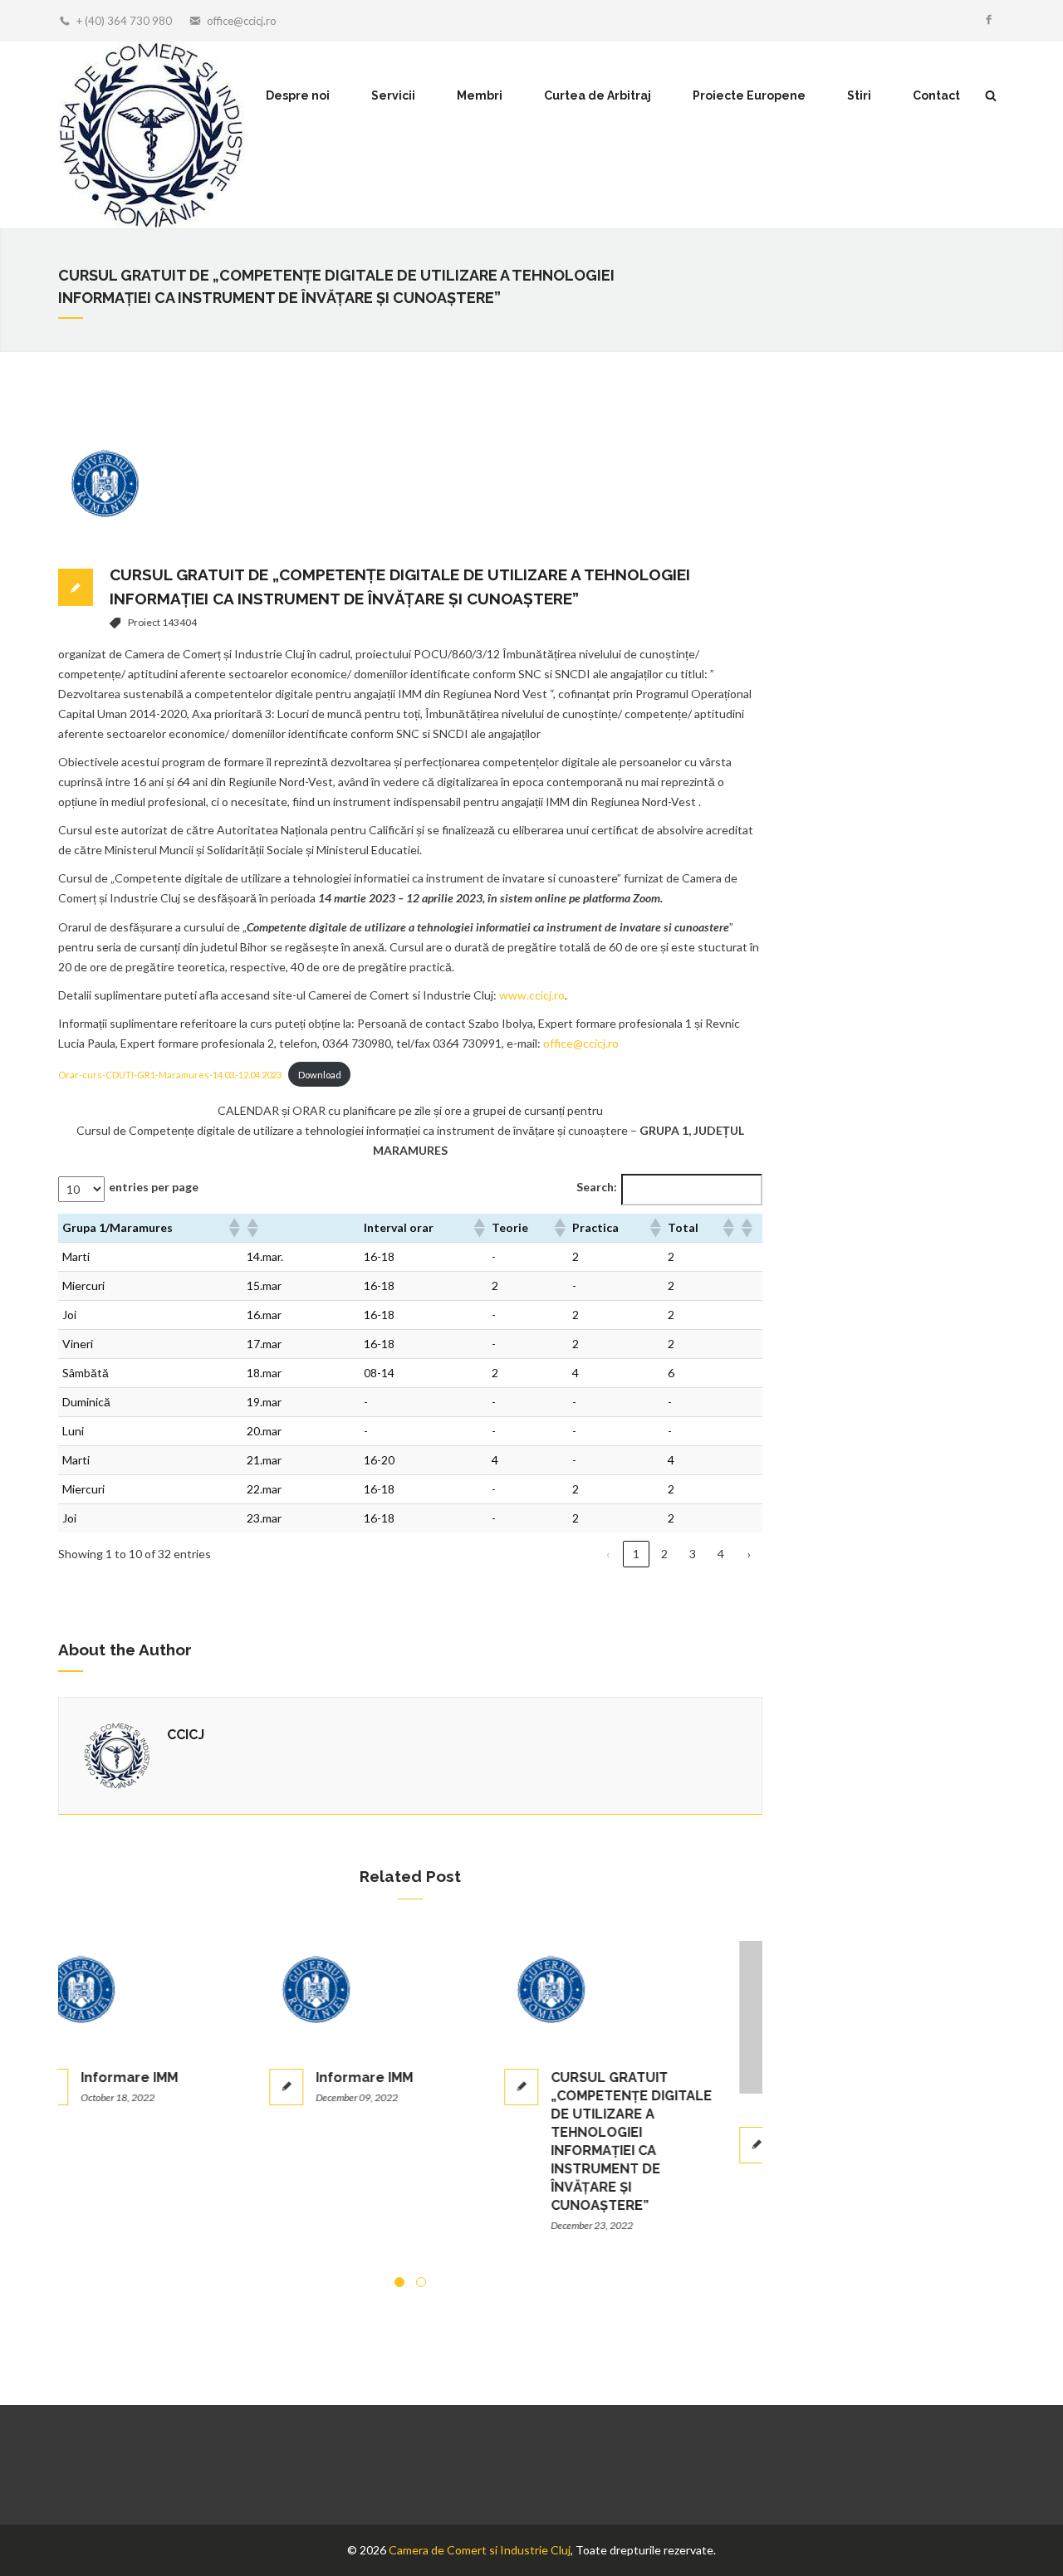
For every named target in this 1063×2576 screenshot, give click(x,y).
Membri (480, 95)
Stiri (859, 95)
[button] (233, 1228)
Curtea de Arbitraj (598, 95)
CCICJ (186, 1735)
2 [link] (664, 1554)
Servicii (393, 95)
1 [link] (636, 1554)
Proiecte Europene (749, 95)
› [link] (749, 1554)
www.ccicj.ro (532, 995)
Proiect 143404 (162, 622)
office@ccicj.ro (242, 21)
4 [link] (721, 1554)
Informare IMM (162, 2077)
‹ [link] (608, 1554)
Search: (597, 1187)
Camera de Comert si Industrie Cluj (480, 2550)
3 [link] (693, 1554)
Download (320, 1075)
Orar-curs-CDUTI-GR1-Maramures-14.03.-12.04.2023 (170, 1075)
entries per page (154, 1187)
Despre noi (298, 95)
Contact (936, 95)
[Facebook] (988, 21)
